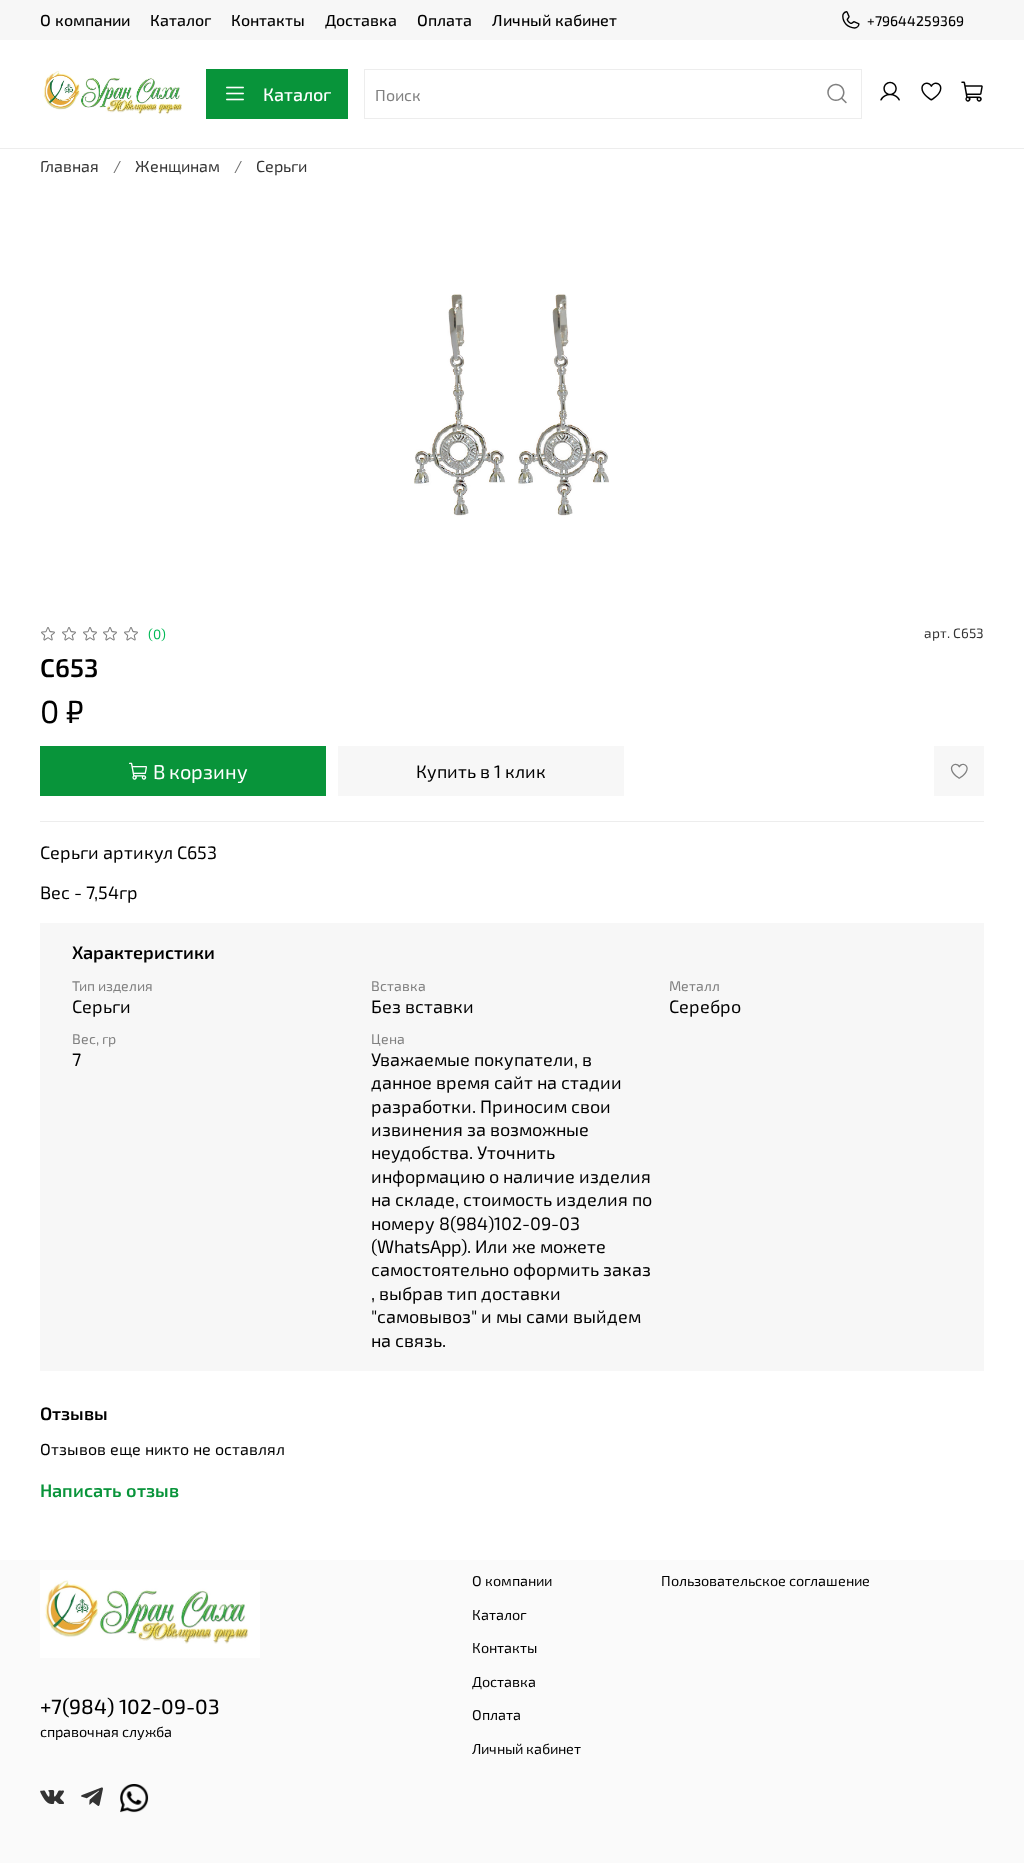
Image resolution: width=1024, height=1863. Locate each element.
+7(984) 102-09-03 (130, 1705)
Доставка (361, 19)
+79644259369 (915, 20)
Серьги (281, 165)
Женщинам (177, 165)
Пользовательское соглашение (765, 1580)
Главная (69, 165)
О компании (85, 19)
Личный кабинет (554, 19)
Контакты (268, 19)
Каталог (180, 19)
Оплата (444, 19)
